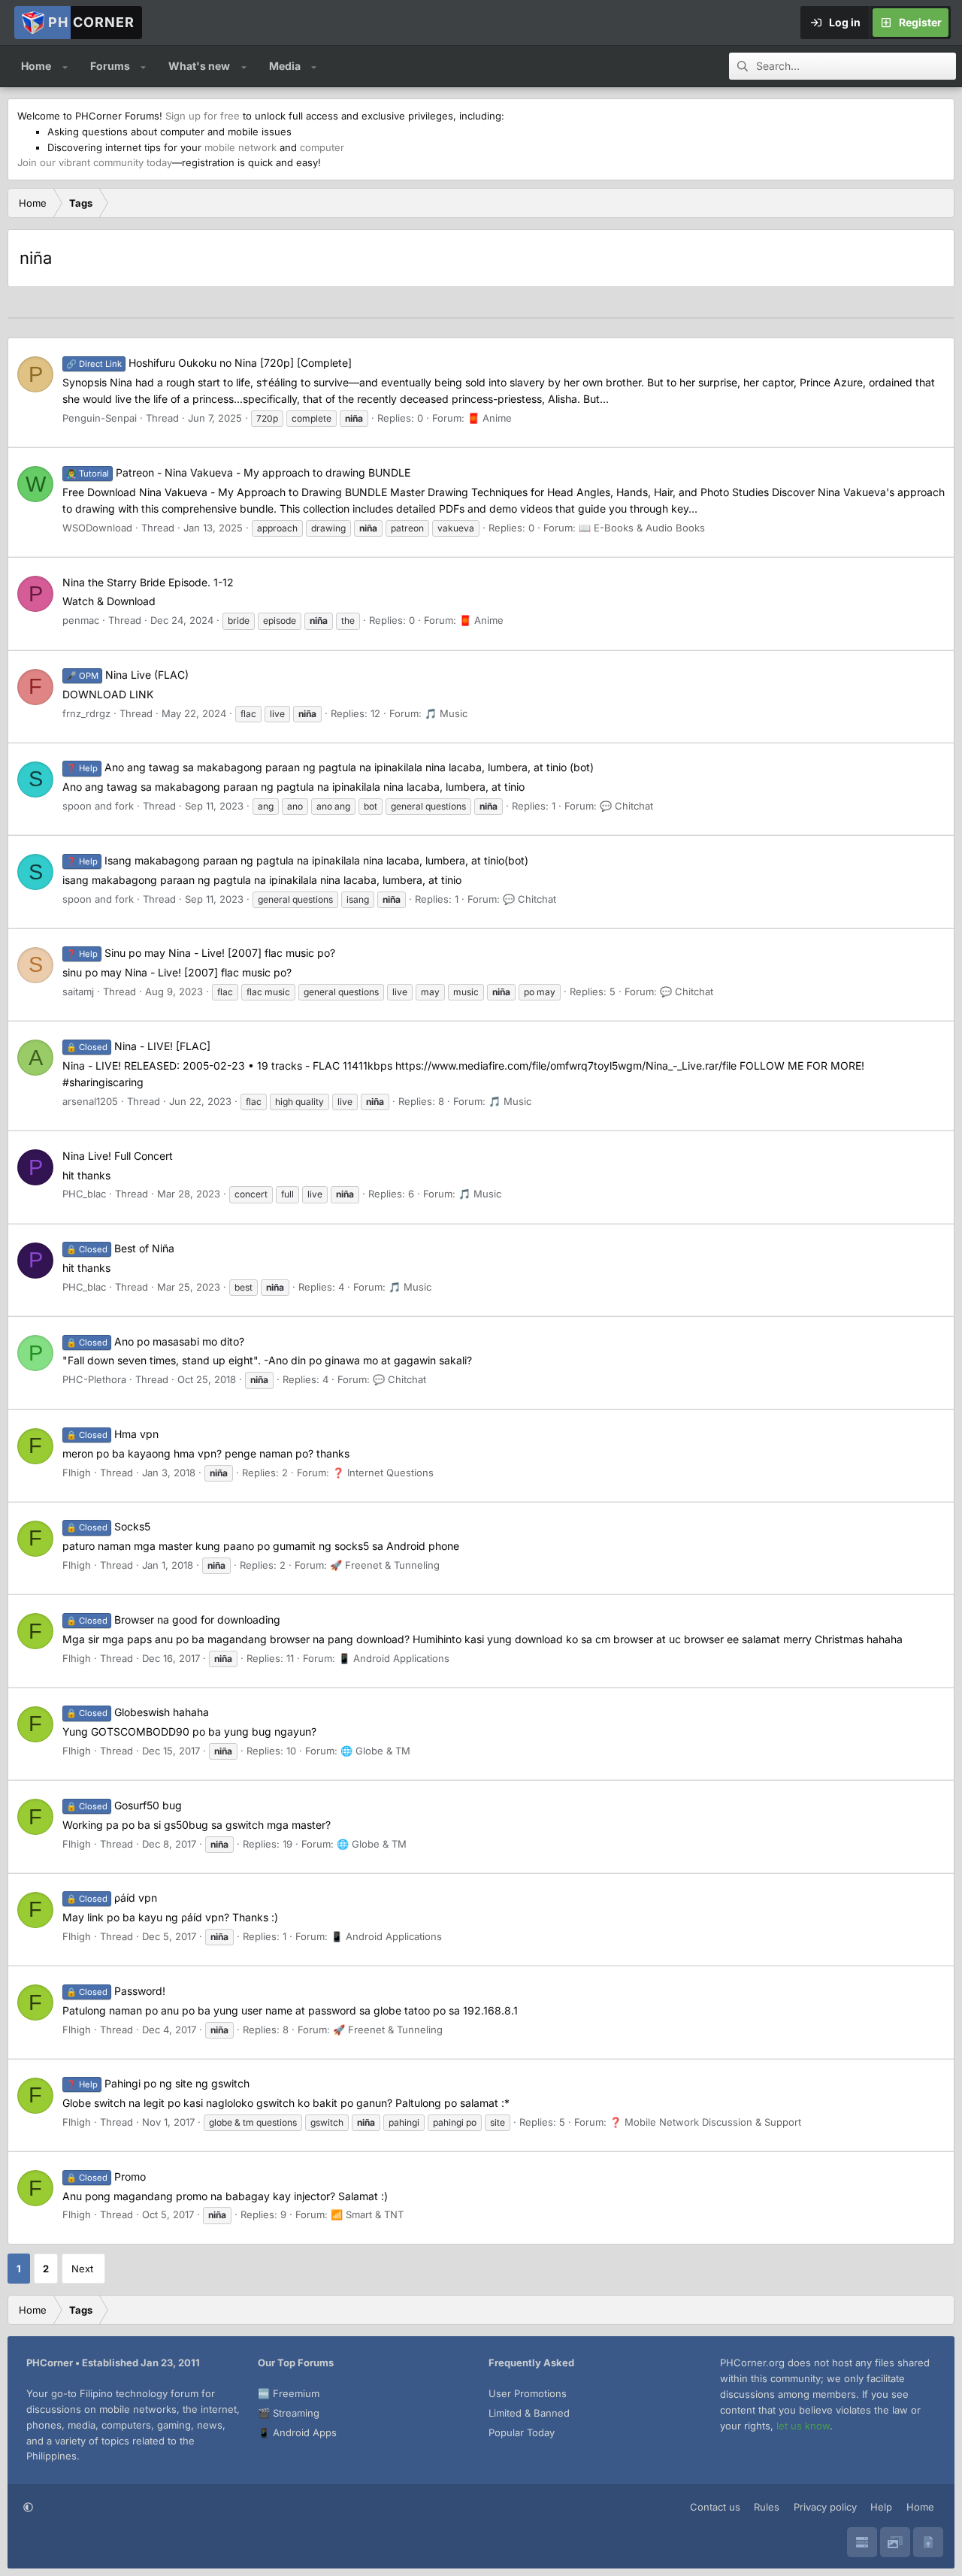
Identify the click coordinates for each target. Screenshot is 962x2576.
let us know (803, 2426)
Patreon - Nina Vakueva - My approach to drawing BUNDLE (238, 472)
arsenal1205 (90, 1101)
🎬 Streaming (289, 2413)
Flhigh (77, 1473)
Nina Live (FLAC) (127, 675)
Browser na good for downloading (173, 1619)
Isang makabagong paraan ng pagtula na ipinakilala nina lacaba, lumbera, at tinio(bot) (297, 860)
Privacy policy (825, 2507)
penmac (81, 620)
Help (881, 2507)
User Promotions (528, 2393)
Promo (106, 2176)
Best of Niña (120, 1248)
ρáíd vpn (112, 1898)
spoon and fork (98, 806)
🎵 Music (446, 713)
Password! (116, 1991)
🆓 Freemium (289, 2393)
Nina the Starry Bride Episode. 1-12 (148, 582)
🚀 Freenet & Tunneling (385, 1565)
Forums (110, 66)
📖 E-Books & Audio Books (642, 528)
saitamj (78, 991)
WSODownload (97, 528)
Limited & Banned (529, 2413)
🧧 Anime (490, 418)
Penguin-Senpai (100, 418)
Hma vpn (112, 1434)
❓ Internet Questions (383, 1473)
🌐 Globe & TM (375, 1751)
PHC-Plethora (94, 1379)
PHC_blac (84, 1194)
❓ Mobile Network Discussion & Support (705, 2122)
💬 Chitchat (626, 806)
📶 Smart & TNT (367, 2214)
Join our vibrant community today (95, 162)
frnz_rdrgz (86, 713)
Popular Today (522, 2432)
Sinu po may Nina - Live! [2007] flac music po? (201, 953)
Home (36, 66)
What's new (199, 66)
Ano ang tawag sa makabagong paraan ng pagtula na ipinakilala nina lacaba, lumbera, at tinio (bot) (330, 767)
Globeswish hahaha (138, 1712)
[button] (65, 66)
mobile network (240, 147)
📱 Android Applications (394, 1658)
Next (82, 2269)
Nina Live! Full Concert (118, 1156)
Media (285, 66)
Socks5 (108, 1526)
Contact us (715, 2507)
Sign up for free (203, 116)
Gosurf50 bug (124, 1805)
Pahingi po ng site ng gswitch (158, 2083)
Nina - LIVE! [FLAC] (138, 1046)
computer (322, 147)
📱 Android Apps (297, 2432)
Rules (767, 2507)
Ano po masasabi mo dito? (155, 1341)
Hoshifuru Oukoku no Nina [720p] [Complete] (209, 363)
